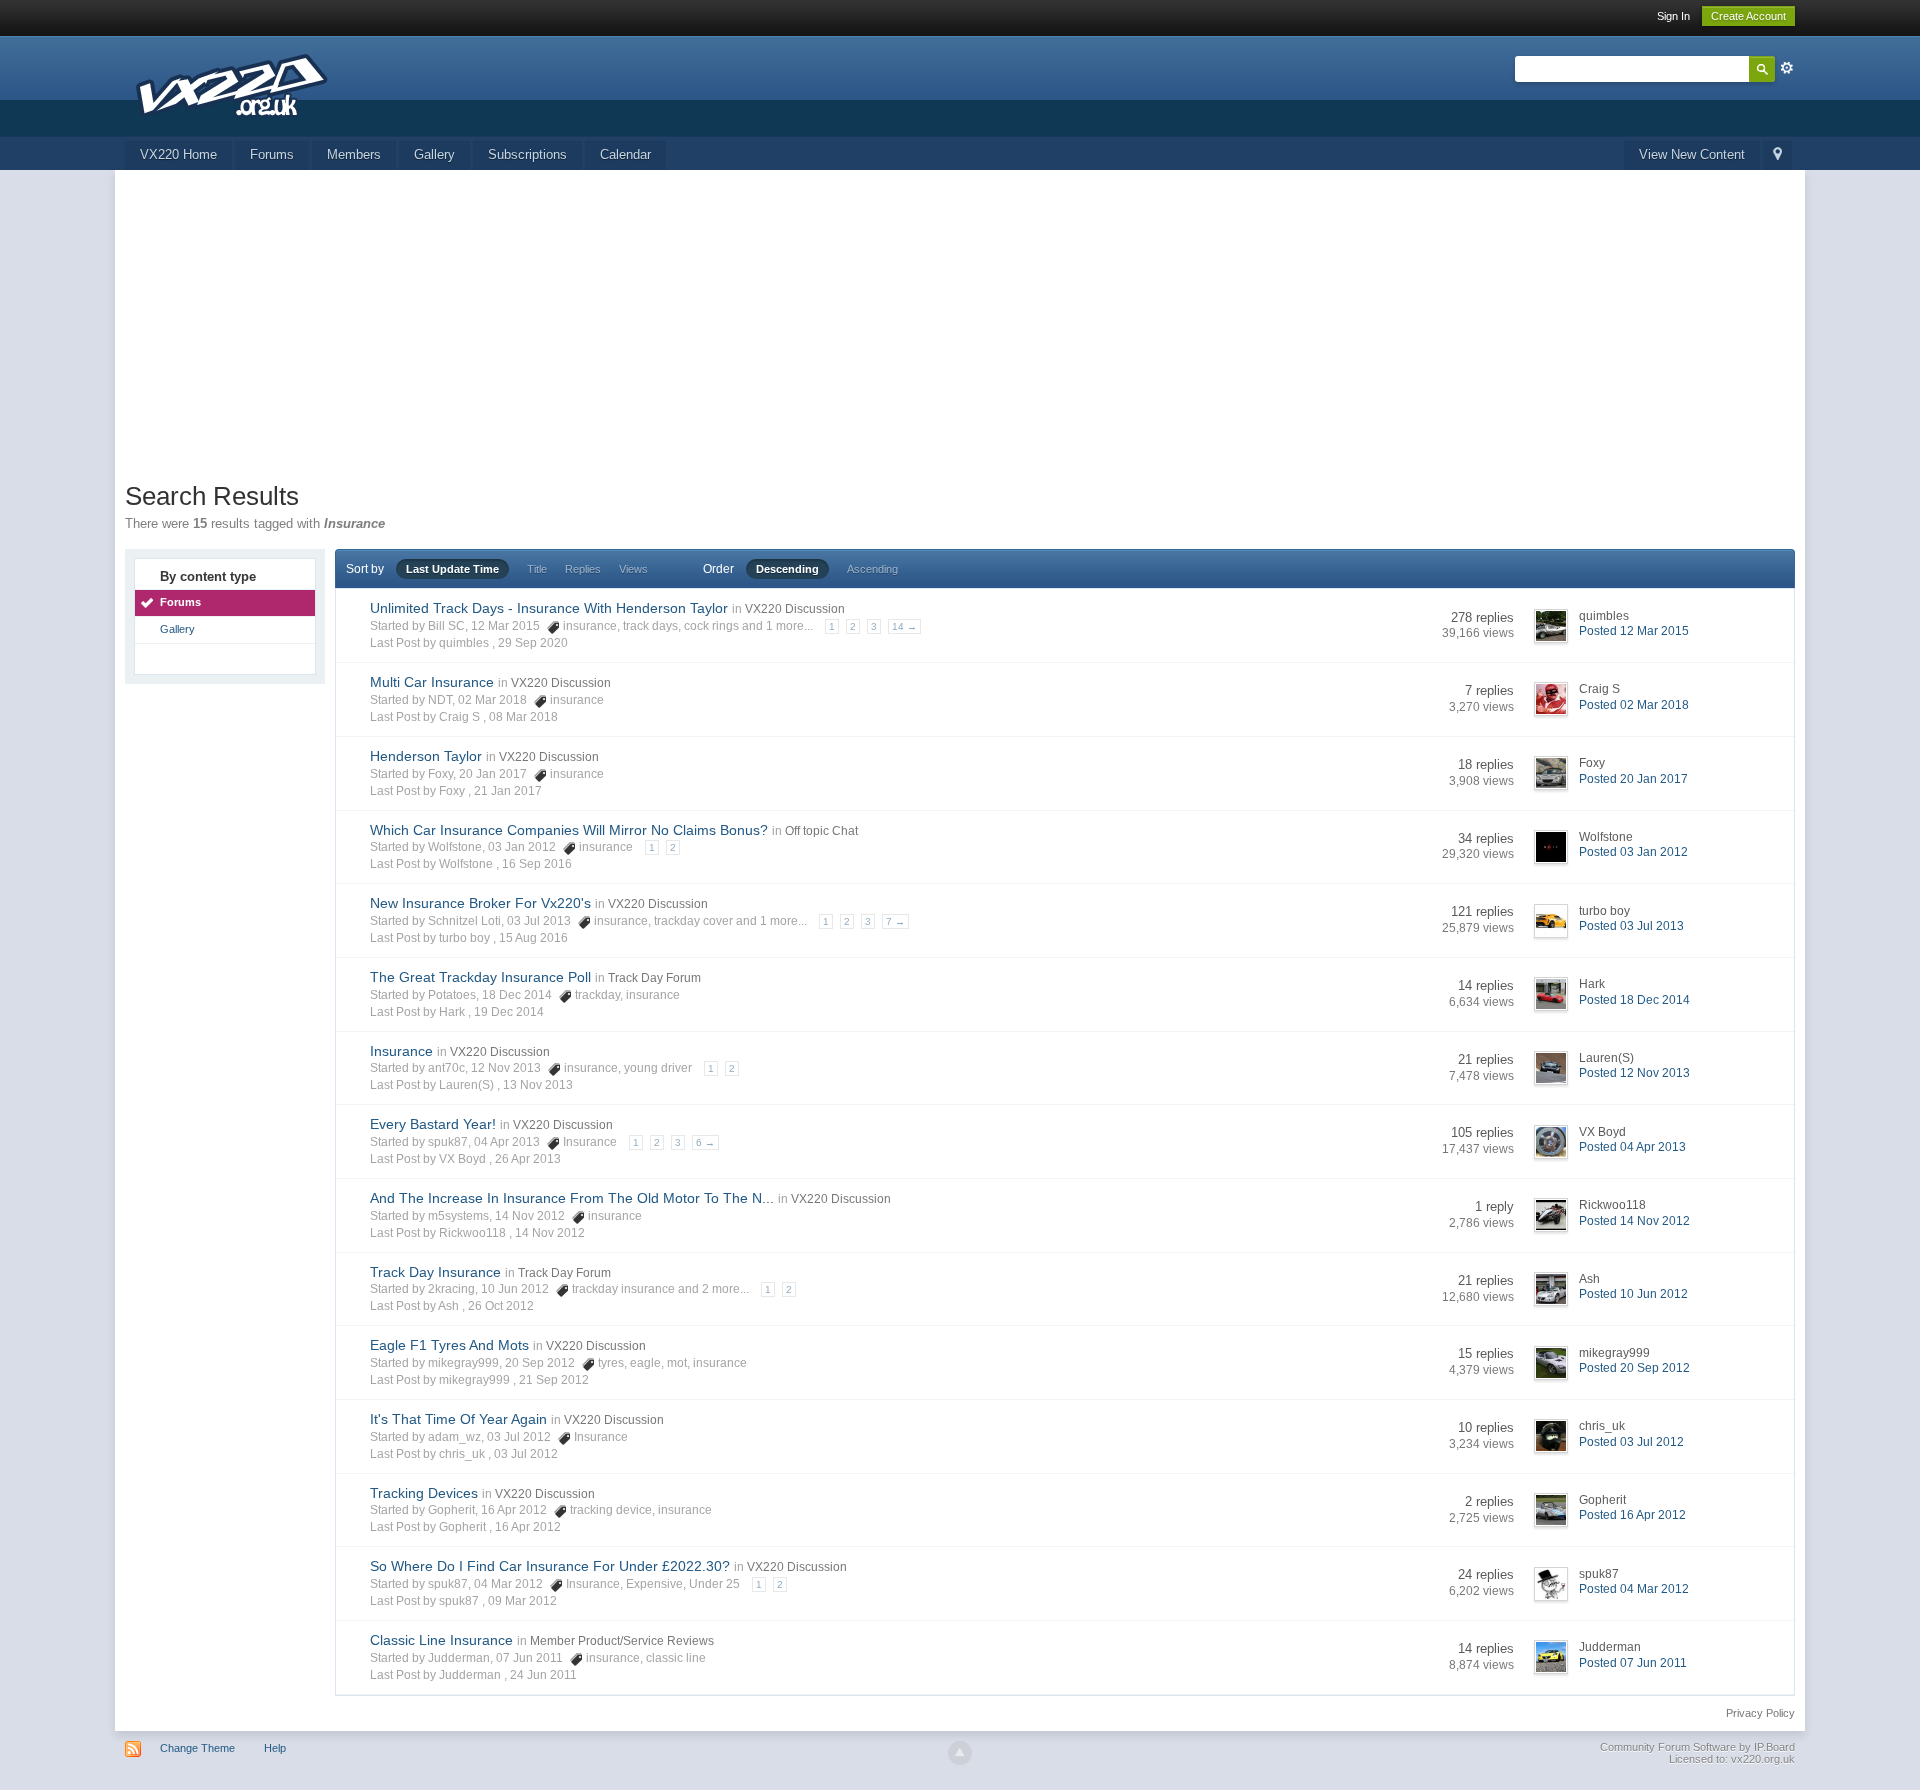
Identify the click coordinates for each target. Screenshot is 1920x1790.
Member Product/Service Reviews (622, 1641)
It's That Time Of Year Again (458, 1419)
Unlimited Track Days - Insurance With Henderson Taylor (549, 608)
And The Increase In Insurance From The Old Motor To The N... (572, 1198)
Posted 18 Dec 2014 (1634, 1000)
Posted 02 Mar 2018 (1634, 705)
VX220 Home (178, 154)
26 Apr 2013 (528, 1159)
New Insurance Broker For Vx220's (480, 903)
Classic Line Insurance (441, 1640)
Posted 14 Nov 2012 (1634, 1221)
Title (537, 569)
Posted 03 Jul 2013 (1631, 926)
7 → (895, 921)
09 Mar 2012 (522, 1601)
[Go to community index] (234, 84)
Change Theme (197, 1748)
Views (633, 569)
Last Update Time (452, 569)
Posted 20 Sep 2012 (1634, 1368)
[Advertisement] (960, 330)
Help (275, 1748)
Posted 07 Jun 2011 (1633, 1663)
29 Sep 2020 (533, 643)
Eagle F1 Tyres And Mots (449, 1345)
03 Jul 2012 (526, 1454)
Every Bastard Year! (433, 1124)
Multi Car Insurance (432, 682)
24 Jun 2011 (543, 1675)
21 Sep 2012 (554, 1380)
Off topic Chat (821, 831)
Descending (787, 569)
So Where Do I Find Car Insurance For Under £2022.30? (550, 1566)
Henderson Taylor (426, 756)
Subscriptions (527, 154)
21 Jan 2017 (508, 791)
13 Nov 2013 (538, 1085)
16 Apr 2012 (528, 1527)
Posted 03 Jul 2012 (1631, 1442)
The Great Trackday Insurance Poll (480, 977)
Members (354, 154)
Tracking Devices (424, 1493)
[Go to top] (960, 1753)
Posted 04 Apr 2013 (1632, 1147)
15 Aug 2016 (533, 938)
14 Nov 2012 (550, 1233)
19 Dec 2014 (509, 1012)
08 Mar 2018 (523, 717)
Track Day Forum (654, 978)
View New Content (1692, 154)
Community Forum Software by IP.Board (1697, 1747)
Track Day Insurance (435, 1272)
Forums (272, 154)
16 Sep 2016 (537, 864)
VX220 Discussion (795, 609)
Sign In (1673, 16)
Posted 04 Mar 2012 (1634, 1589)
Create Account (1748, 16)
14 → (904, 626)
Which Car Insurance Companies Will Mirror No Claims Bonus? (569, 830)
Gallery (434, 154)
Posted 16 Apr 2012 (1632, 1515)
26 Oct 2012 (501, 1306)
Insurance (401, 1051)
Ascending (872, 569)
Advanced (1787, 68)
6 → (705, 1142)
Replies (583, 569)
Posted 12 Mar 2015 (1634, 631)
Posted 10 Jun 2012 (1633, 1294)
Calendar (625, 154)
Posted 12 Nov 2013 (1634, 1073)
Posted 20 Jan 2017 (1633, 779)
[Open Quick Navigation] (1777, 155)
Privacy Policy (1760, 1713)
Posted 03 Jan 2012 (1633, 852)
